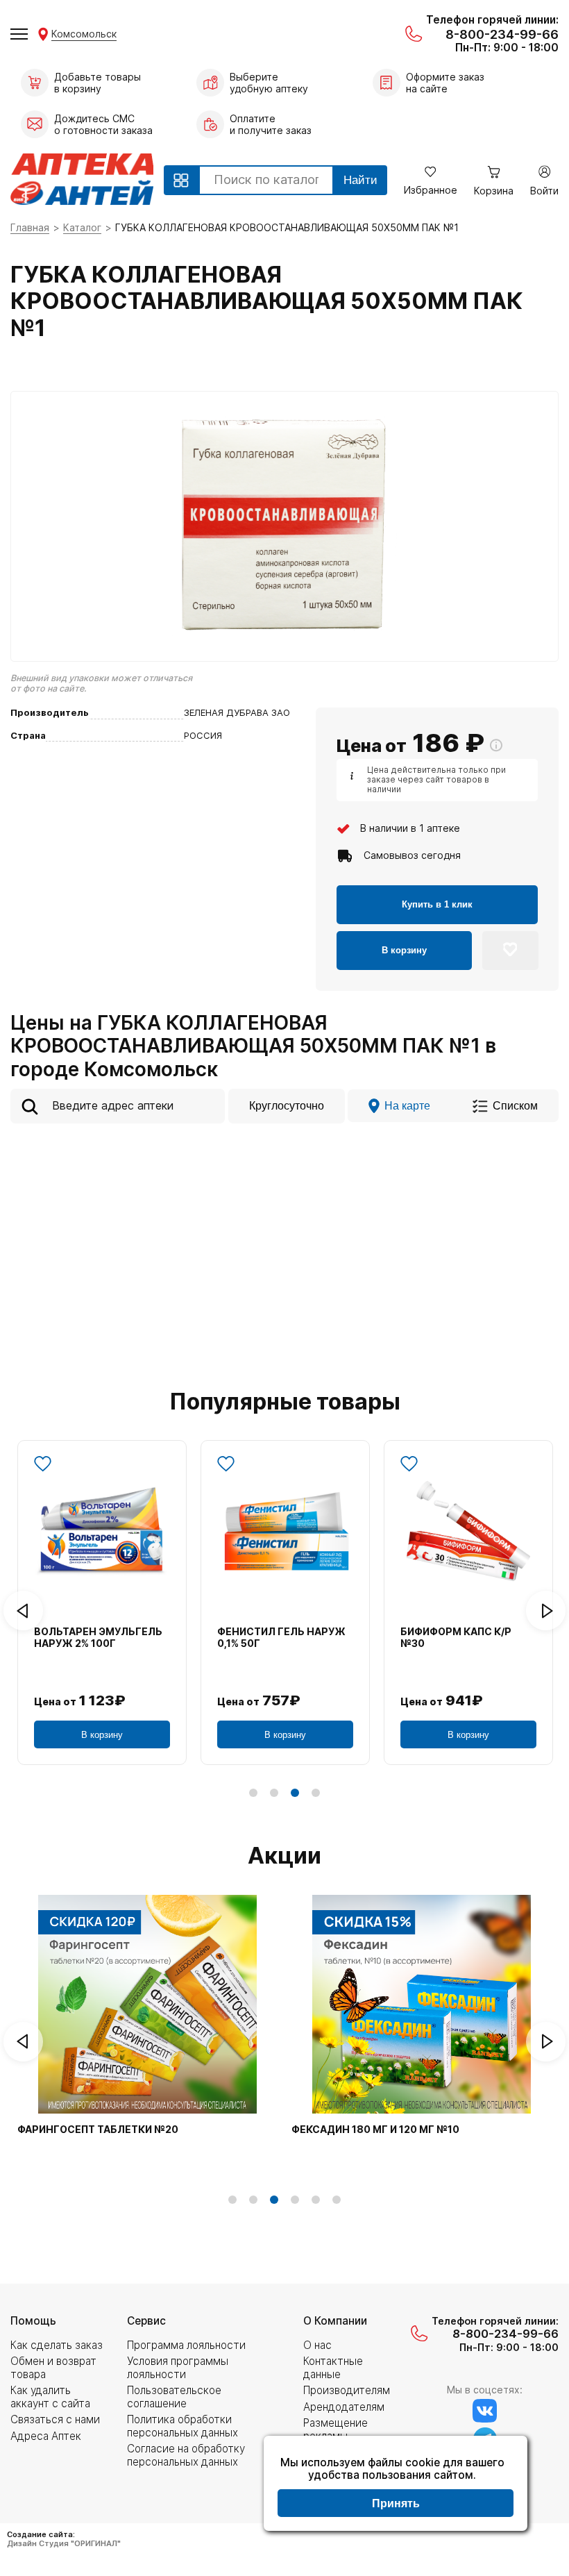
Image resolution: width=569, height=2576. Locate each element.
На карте (407, 1105)
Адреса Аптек (46, 2436)
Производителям (347, 2390)
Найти (360, 180)
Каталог (82, 227)
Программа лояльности (186, 2345)
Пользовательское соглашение (174, 2397)
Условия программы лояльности (178, 2367)
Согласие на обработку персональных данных (186, 2455)
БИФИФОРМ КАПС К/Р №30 (456, 1638)
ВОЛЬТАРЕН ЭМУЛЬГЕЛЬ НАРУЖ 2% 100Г (98, 1638)
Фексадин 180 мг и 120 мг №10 (375, 2130)
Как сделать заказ (57, 2345)
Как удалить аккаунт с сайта (50, 2397)
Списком (515, 1105)
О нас (317, 2345)
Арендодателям (344, 2407)
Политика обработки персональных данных (182, 2426)
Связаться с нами (55, 2419)
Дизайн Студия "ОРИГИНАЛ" (64, 2543)
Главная (30, 227)
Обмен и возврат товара (53, 2367)
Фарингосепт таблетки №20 (98, 2130)
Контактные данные (333, 2367)
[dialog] (396, 2485)
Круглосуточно (287, 1105)
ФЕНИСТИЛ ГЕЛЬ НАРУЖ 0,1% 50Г (281, 1638)
